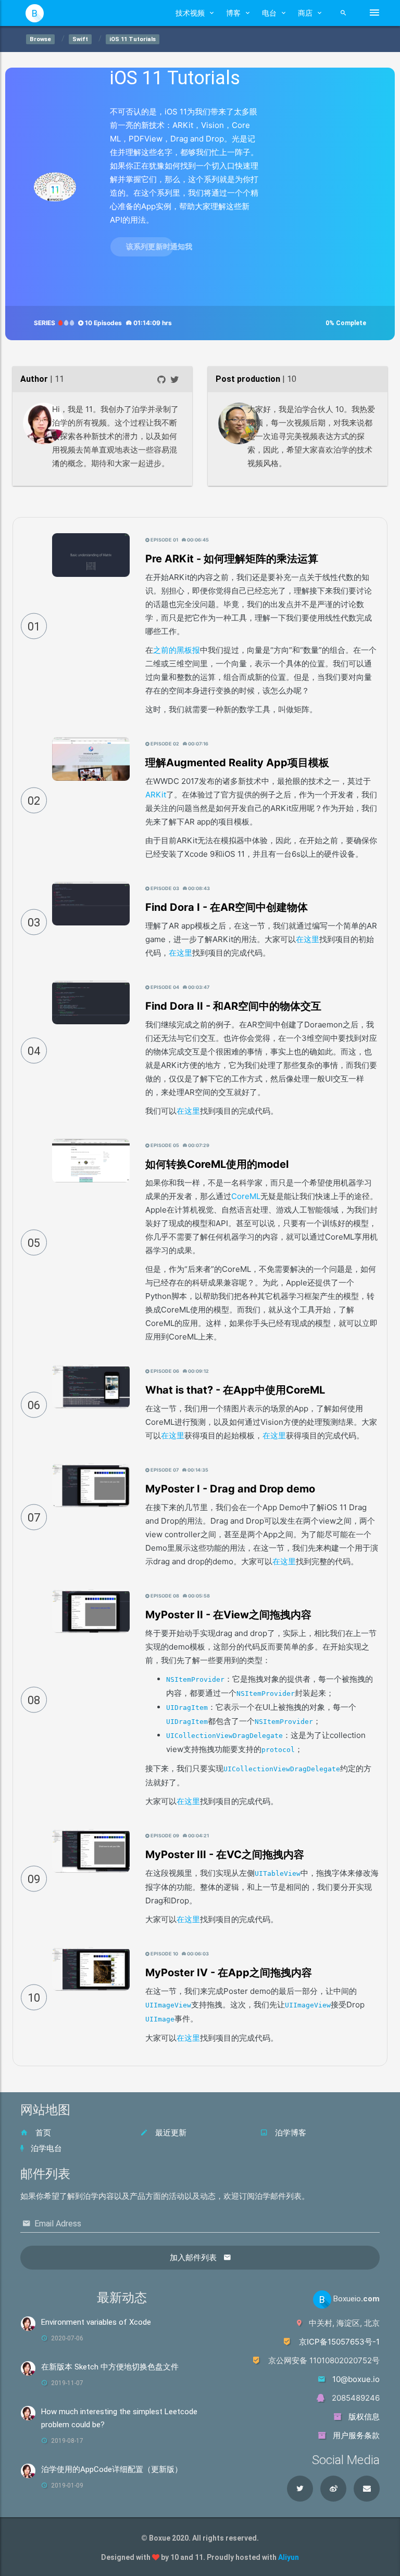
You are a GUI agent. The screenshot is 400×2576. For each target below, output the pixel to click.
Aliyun (289, 2557)
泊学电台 (45, 2148)
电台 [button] (269, 13)
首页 (42, 2133)
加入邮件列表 (194, 2258)
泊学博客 (290, 2133)
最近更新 (170, 2133)
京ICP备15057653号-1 (339, 2342)
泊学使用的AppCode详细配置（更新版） (112, 2469)
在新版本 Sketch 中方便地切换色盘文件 (110, 2367)
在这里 (308, 939)
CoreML (246, 1196)
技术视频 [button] (190, 13)
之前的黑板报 (177, 650)
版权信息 (363, 2417)
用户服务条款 (355, 2435)
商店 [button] (305, 13)
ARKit (156, 795)
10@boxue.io (356, 2379)
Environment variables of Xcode (96, 2322)
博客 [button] (233, 13)
